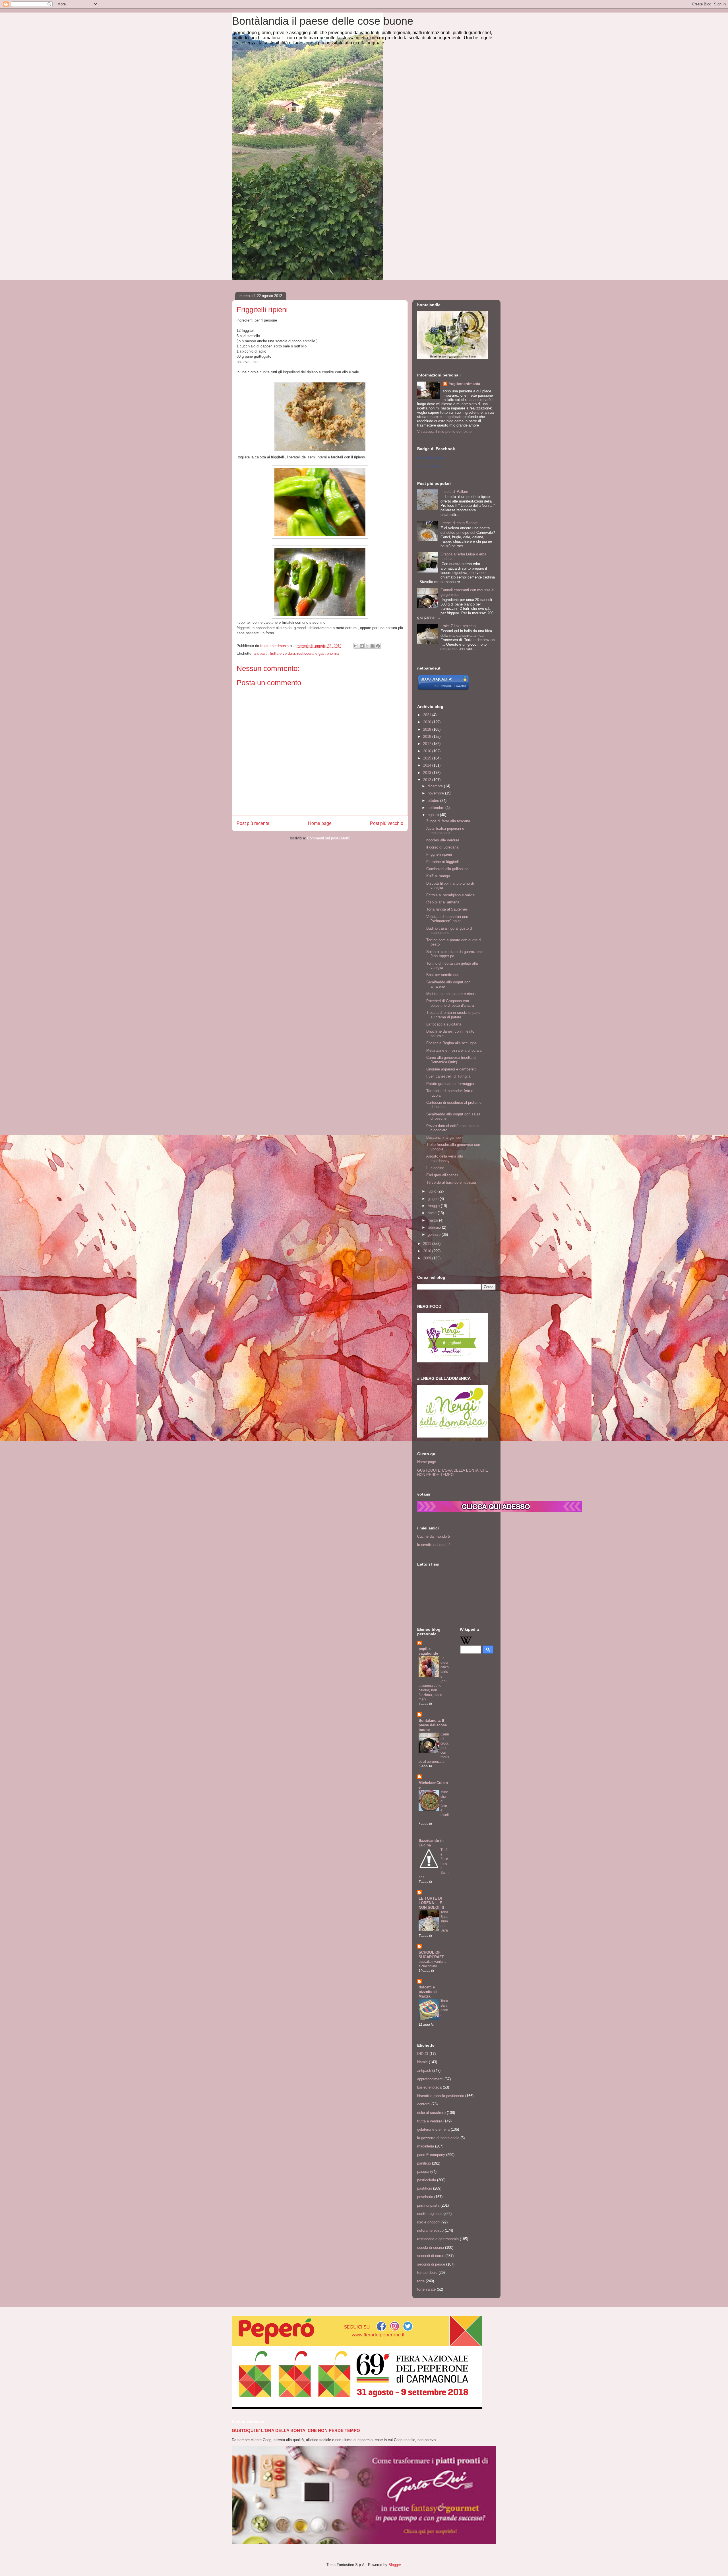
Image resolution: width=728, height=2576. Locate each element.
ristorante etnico (430, 2230)
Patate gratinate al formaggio (450, 1084)
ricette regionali (430, 2214)
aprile (433, 1213)
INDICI (423, 2054)
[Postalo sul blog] (362, 646)
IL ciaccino (435, 1168)
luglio (433, 1191)
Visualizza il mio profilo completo (444, 432)
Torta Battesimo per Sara (444, 1921)
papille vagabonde (428, 1651)
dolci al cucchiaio (431, 2113)
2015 (428, 758)
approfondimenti (430, 2079)
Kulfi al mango (438, 876)
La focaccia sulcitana (444, 1024)
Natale (422, 2062)
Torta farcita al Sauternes (447, 909)
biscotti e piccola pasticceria (441, 2096)
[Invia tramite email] (356, 646)
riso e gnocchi (429, 2222)
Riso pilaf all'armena (443, 902)
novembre (436, 793)
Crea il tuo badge (429, 466)
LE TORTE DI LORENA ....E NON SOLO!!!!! (431, 1903)
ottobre (434, 801)
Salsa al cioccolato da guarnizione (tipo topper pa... (454, 954)
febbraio (435, 1227)
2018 (428, 737)
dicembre (436, 786)
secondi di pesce (431, 2264)
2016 (428, 751)
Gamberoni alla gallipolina (447, 869)
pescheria (425, 2197)
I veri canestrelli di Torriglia (448, 1076)
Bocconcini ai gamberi (444, 1137)
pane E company (431, 2155)
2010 (428, 1251)
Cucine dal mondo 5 (434, 1536)
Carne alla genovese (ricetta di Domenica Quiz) (451, 1060)
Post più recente (253, 823)
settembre (437, 808)
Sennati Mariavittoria (431, 458)
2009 (428, 1258)
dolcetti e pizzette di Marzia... (428, 1992)
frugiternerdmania (464, 384)
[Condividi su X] (367, 646)
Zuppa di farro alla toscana (448, 821)
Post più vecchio (387, 823)
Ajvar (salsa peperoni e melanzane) (445, 831)
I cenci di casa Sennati (459, 523)
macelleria (426, 2146)
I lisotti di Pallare (454, 492)
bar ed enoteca (429, 2087)
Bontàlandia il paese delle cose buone (323, 21)
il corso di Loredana (442, 847)
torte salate (426, 2289)
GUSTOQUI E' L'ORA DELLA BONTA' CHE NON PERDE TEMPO (453, 1473)
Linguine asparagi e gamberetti (451, 1069)
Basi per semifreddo (443, 975)
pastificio (425, 2188)
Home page (320, 823)
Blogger (395, 2565)
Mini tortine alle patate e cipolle (452, 994)
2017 (428, 744)
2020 (428, 722)
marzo (433, 1220)
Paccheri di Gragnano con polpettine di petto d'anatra (450, 1003)
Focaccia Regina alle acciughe (451, 1043)
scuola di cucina (431, 2247)
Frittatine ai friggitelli (443, 862)
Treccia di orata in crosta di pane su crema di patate (453, 1015)
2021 (428, 715)
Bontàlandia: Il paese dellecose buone (433, 1725)
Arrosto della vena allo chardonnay (445, 1159)
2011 (428, 1244)
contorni (424, 2104)
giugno (434, 1199)
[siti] (443, 689)
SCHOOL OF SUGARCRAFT (431, 1955)
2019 (428, 729)
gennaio (435, 1235)
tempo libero (427, 2273)
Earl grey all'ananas (442, 1175)
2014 (428, 765)
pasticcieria (427, 2180)
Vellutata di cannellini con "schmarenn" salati (447, 919)
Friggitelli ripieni (439, 854)
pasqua (423, 2172)
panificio (424, 2163)
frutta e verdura (282, 653)
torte (421, 2281)
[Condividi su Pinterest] (378, 646)
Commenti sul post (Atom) (329, 838)
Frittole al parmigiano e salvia (450, 895)
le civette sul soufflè (434, 1545)
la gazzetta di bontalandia (438, 2138)
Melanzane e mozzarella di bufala (454, 1050)
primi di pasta (428, 2205)
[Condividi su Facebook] (373, 646)
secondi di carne (431, 2256)
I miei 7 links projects (458, 626)
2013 (428, 773)
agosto (434, 815)
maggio (434, 1206)
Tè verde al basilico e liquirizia (451, 1182)
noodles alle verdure (443, 840)
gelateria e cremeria (433, 2129)
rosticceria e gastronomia (318, 653)
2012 (428, 780)
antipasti (261, 653)
